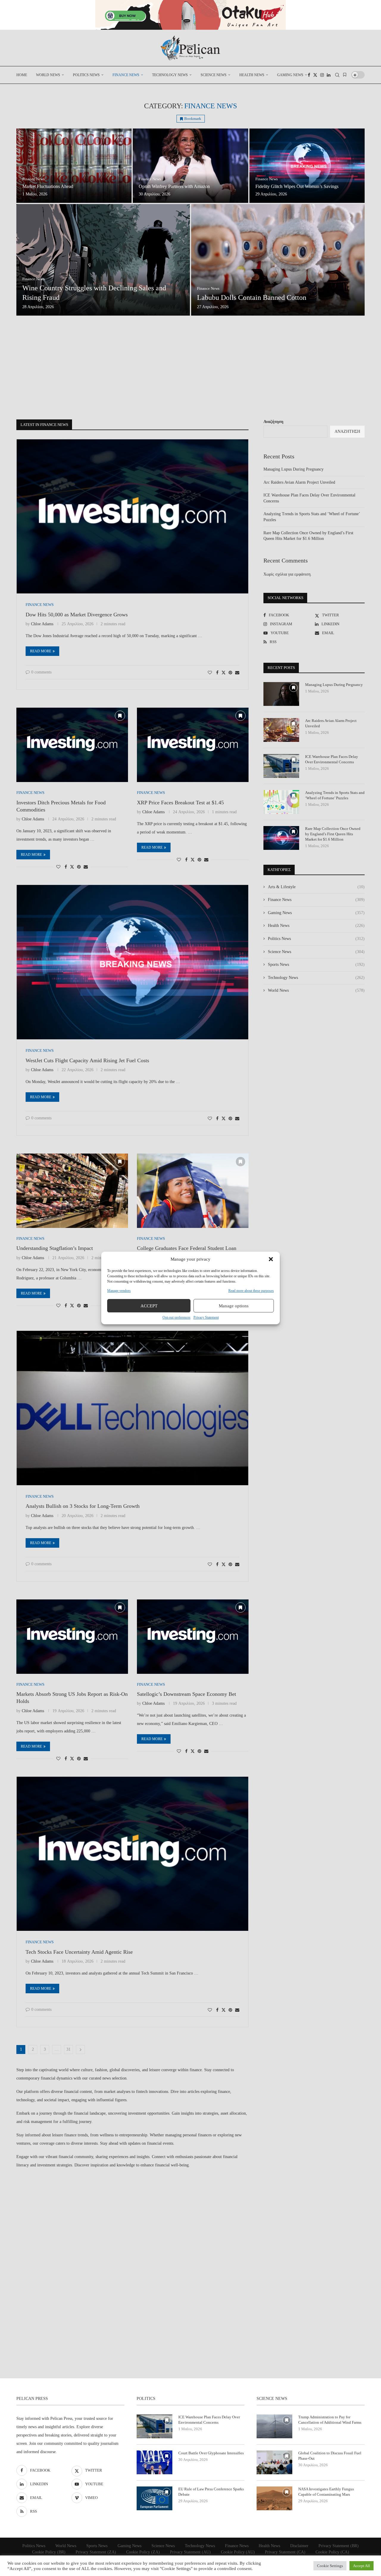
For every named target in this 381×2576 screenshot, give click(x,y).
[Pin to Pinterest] (230, 673)
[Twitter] (315, 75)
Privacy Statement (206, 1317)
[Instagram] (322, 75)
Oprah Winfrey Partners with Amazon (174, 186)
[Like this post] (210, 673)
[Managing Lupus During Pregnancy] (281, 694)
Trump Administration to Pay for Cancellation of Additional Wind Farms (330, 2420)
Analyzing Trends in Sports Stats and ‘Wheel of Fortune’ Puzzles (335, 795)
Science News (214, 75)
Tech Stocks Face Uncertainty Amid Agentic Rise (79, 1952)
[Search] (337, 75)
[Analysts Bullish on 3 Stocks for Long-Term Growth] (132, 1408)
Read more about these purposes (251, 1291)
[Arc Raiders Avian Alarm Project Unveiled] (281, 730)
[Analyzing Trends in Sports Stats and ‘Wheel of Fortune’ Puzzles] (281, 802)
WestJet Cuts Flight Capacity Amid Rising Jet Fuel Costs (87, 1060)
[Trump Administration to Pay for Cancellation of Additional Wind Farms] (274, 2426)
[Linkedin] (329, 75)
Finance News (126, 75)
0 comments (41, 672)
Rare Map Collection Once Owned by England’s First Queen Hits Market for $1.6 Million (333, 834)
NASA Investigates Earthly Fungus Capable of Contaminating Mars (326, 2492)
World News (48, 75)
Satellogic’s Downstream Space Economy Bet (186, 1694)
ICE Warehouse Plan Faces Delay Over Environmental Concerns (332, 759)
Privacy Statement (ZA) (96, 2552)
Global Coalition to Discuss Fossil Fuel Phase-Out (330, 2456)
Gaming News (290, 75)
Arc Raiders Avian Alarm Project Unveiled (299, 482)
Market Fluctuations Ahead (48, 186)
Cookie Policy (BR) (49, 2552)
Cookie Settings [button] (330, 2566)
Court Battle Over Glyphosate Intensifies (211, 2453)
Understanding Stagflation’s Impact (55, 1248)
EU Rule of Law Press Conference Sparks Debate (211, 2492)
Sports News (316, 965)
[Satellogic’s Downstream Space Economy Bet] (193, 1637)
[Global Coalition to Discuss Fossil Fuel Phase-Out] (274, 2462)
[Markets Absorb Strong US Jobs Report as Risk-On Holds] (72, 1637)
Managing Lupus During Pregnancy (293, 469)
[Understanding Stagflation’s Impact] (72, 1191)
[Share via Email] (237, 673)
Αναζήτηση (273, 422)
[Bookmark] (345, 75)
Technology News (170, 75)
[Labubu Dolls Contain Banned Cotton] (278, 260)
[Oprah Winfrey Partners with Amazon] (190, 166)
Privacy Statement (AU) (190, 2552)
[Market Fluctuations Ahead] (74, 166)
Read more (41, 651)
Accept (149, 1306)
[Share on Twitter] (224, 673)
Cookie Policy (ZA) (143, 2552)
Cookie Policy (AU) (238, 2552)
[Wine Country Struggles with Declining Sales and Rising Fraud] (103, 260)
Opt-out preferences (177, 1317)
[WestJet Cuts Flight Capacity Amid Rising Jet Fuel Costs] (132, 962)
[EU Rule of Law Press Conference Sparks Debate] (154, 2498)
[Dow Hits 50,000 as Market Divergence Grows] (132, 517)
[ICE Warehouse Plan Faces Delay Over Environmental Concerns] (281, 766)
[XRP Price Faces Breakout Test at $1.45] (193, 745)
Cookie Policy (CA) (332, 2552)
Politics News (86, 75)
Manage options (234, 1306)
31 (68, 2049)
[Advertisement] (190, 369)
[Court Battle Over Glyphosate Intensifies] (154, 2462)
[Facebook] (309, 75)
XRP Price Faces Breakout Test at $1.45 (180, 803)
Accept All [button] (362, 2566)
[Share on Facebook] (217, 673)
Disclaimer (299, 2546)
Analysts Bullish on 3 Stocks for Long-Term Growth (83, 1506)
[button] (271, 1259)
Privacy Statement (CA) (285, 2552)
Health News (252, 75)
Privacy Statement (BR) (339, 2546)
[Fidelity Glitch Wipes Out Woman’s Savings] (307, 166)
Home (22, 75)
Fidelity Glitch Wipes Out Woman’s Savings (297, 186)
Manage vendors (119, 1291)
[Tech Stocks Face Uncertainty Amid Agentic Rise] (132, 1854)
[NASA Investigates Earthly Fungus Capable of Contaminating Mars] (274, 2498)
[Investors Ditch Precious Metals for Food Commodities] (72, 745)
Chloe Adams (42, 624)
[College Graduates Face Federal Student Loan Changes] (193, 1191)
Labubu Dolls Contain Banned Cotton (252, 297)
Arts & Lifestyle (316, 887)
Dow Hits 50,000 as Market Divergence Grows (77, 615)
